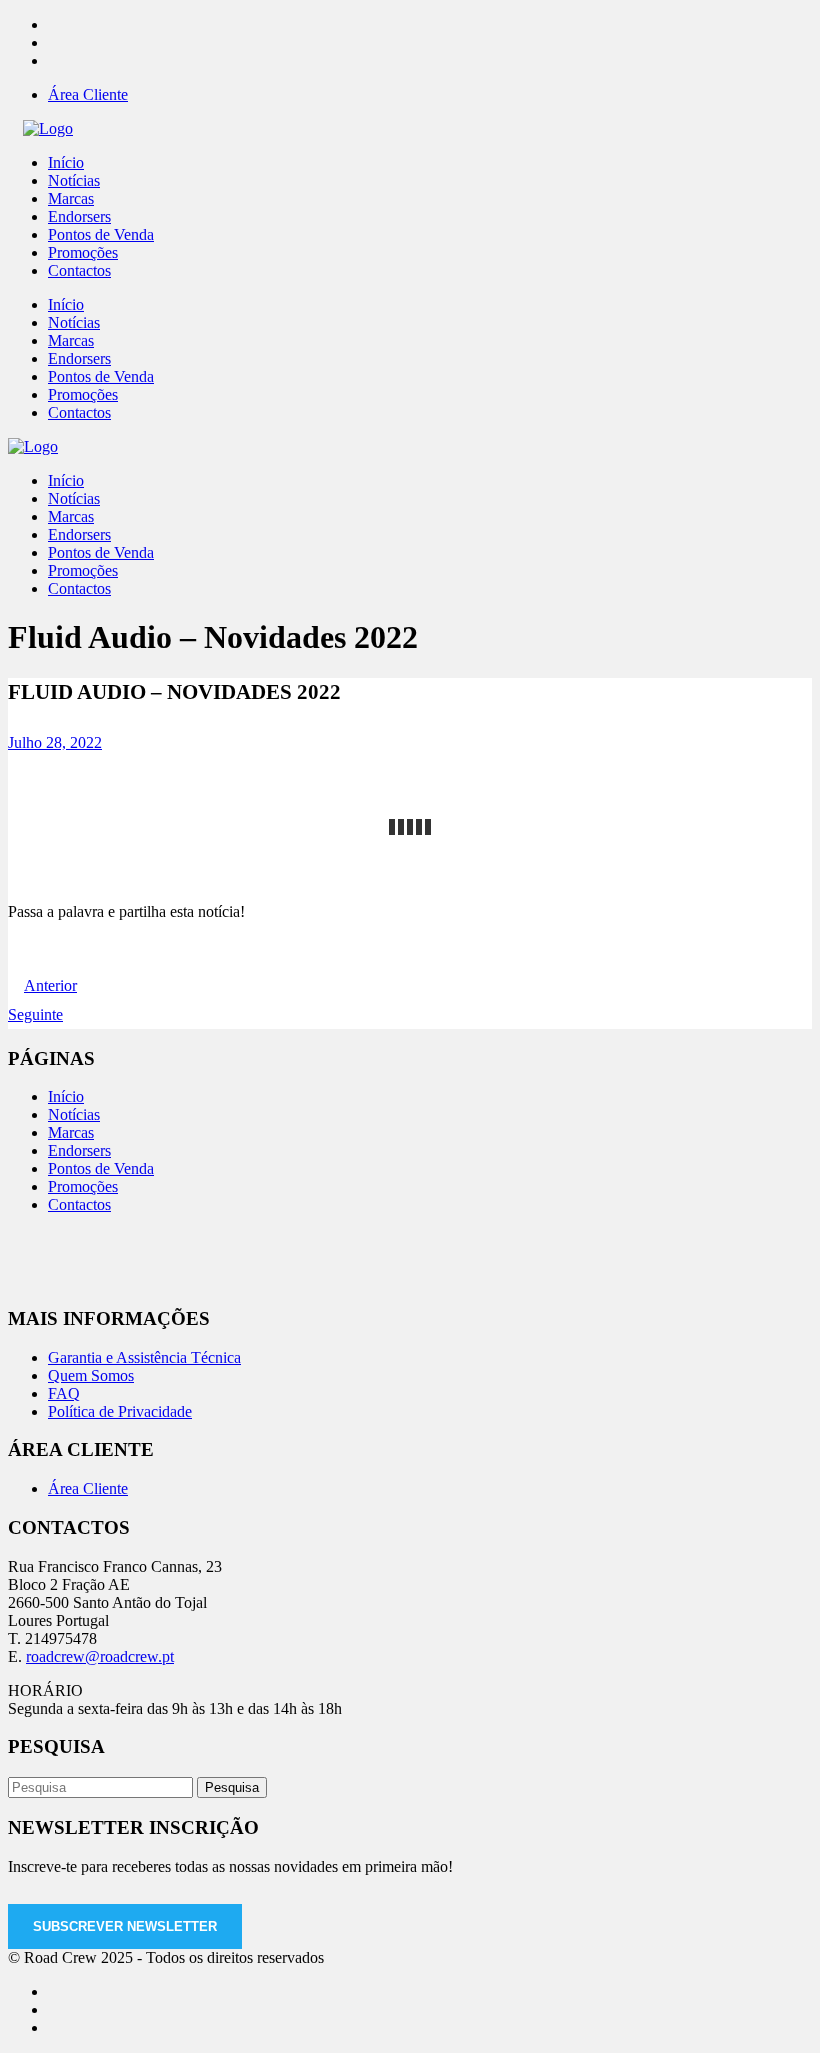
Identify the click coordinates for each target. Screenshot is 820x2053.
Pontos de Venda (101, 1168)
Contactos (79, 1204)
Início (66, 1096)
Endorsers (79, 1150)
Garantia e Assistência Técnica (144, 1357)
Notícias (74, 1114)
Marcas (71, 1132)
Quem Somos (91, 1375)
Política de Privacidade (120, 1411)
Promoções (83, 1186)
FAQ (64, 1393)
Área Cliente (88, 94)
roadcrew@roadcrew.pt (100, 1656)
